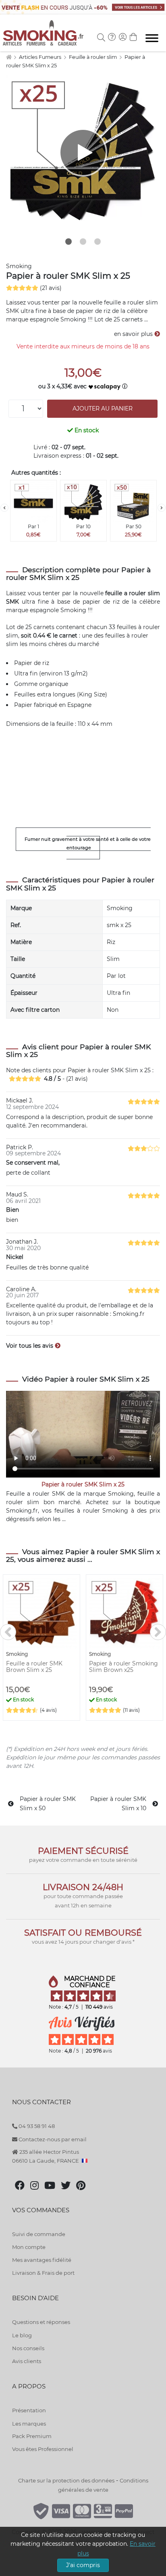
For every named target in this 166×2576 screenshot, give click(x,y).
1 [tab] (68, 242)
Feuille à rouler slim (93, 57)
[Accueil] (9, 57)
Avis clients (27, 2361)
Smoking (19, 266)
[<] (4, 508)
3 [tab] (98, 242)
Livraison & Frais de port (43, 2273)
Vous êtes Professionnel (43, 2449)
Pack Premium (32, 2436)
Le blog (22, 2335)
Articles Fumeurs (41, 57)
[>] (162, 508)
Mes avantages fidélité (42, 2260)
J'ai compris (83, 2565)
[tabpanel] (83, 152)
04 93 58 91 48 (36, 2126)
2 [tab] (83, 242)
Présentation (29, 2410)
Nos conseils (28, 2348)
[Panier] (133, 38)
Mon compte (29, 2247)
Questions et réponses (41, 2322)
